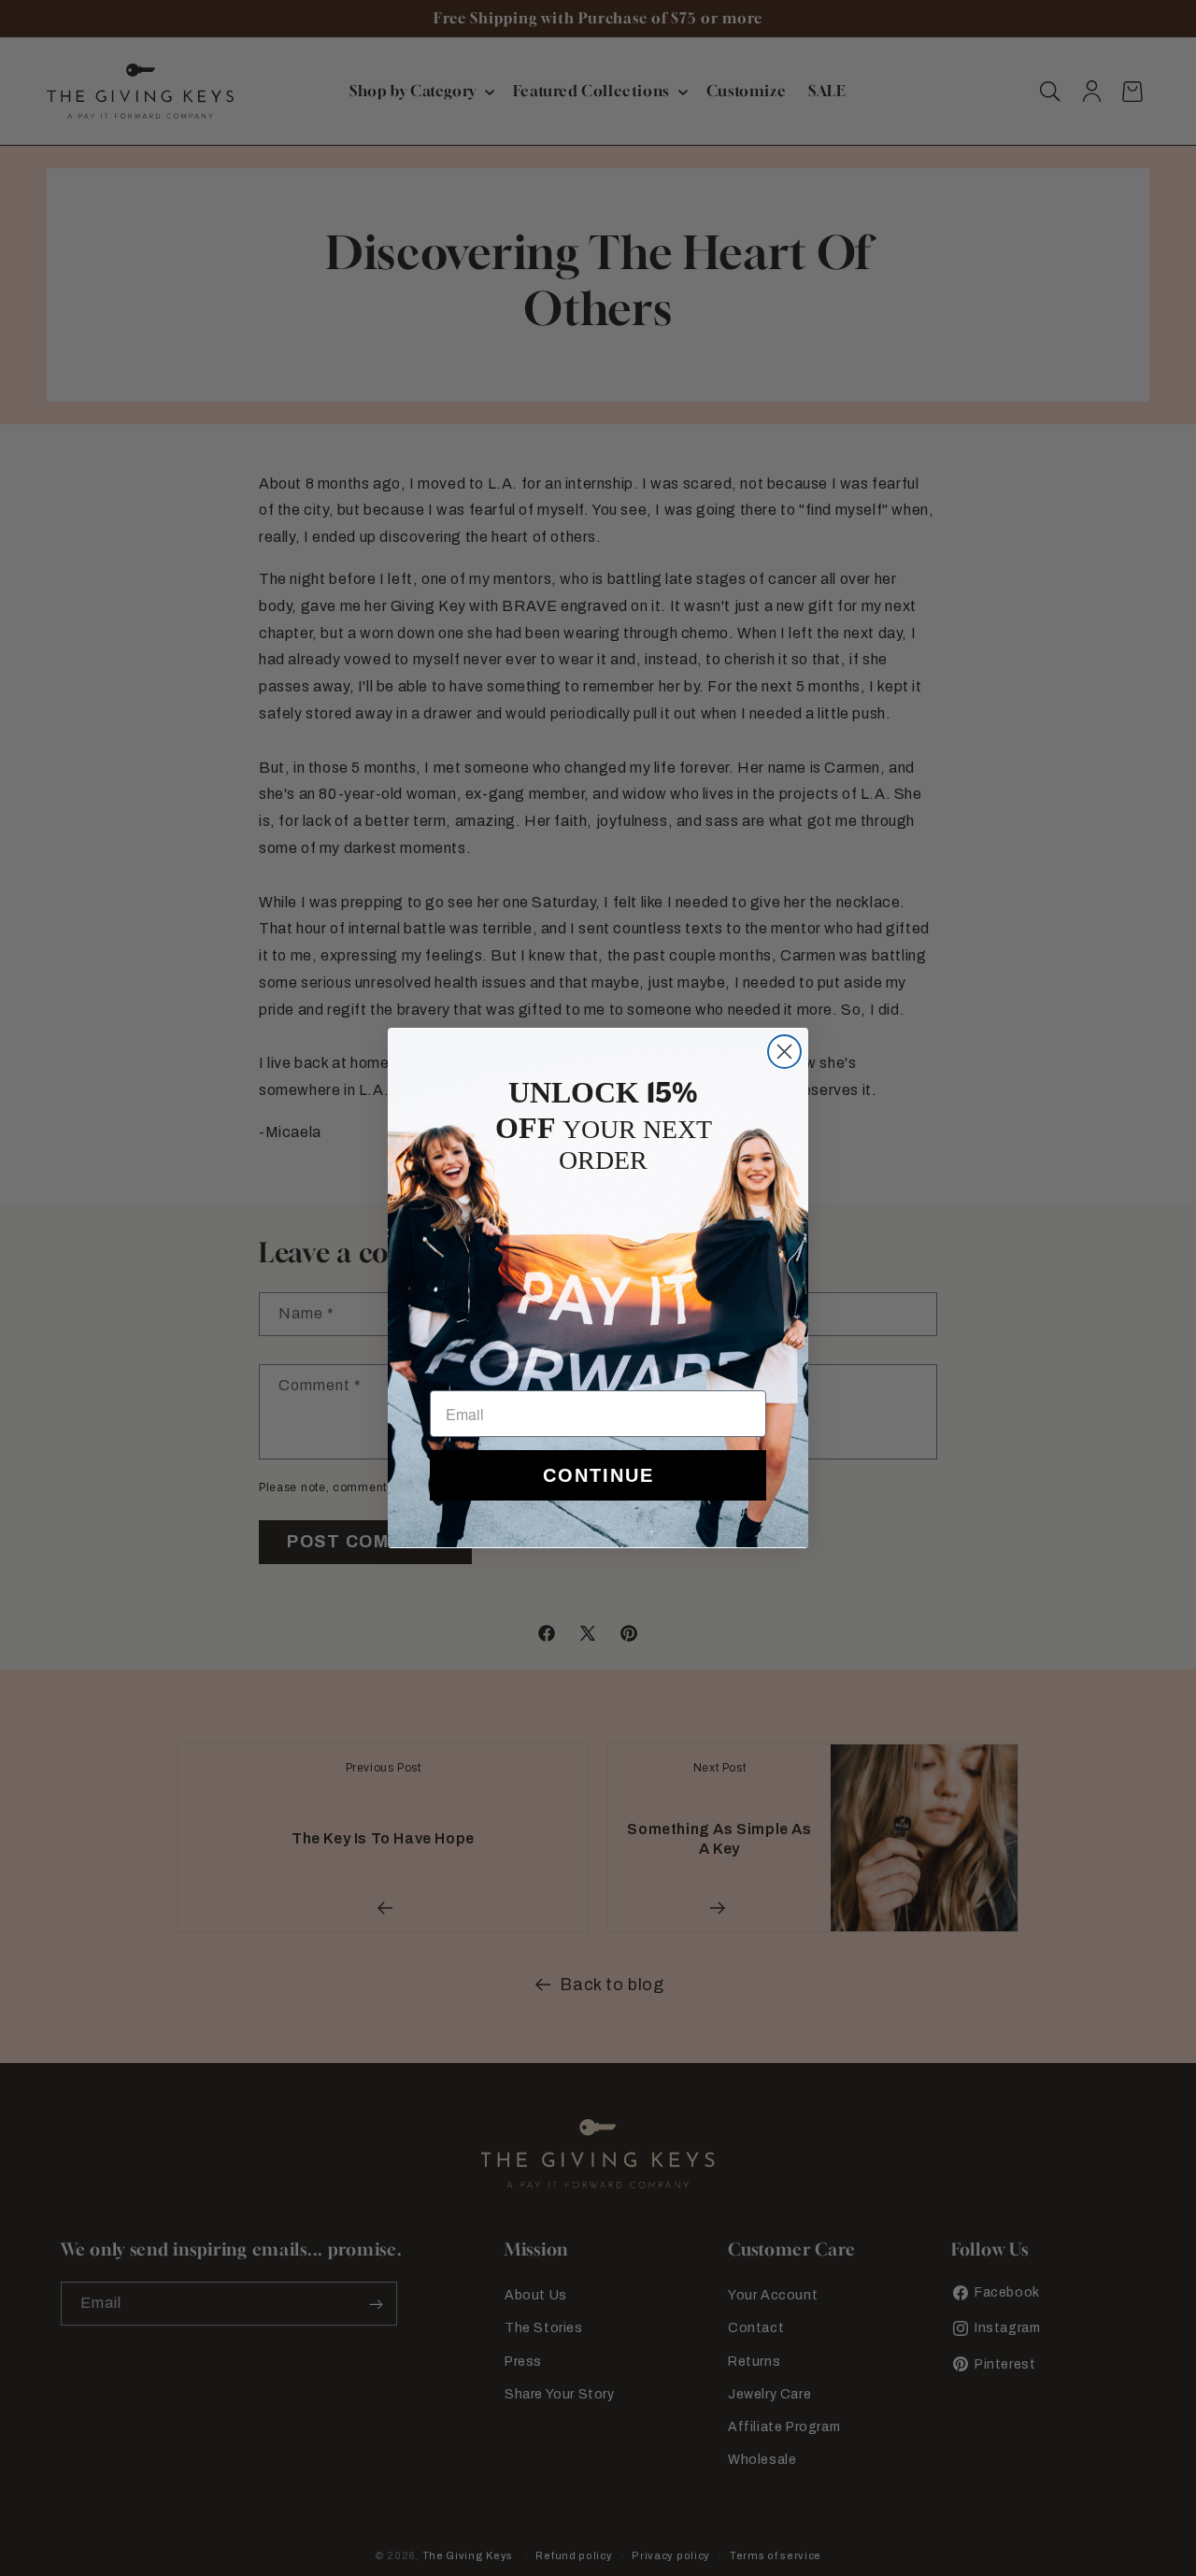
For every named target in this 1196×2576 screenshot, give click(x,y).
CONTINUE (598, 1475)
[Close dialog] (784, 1052)
